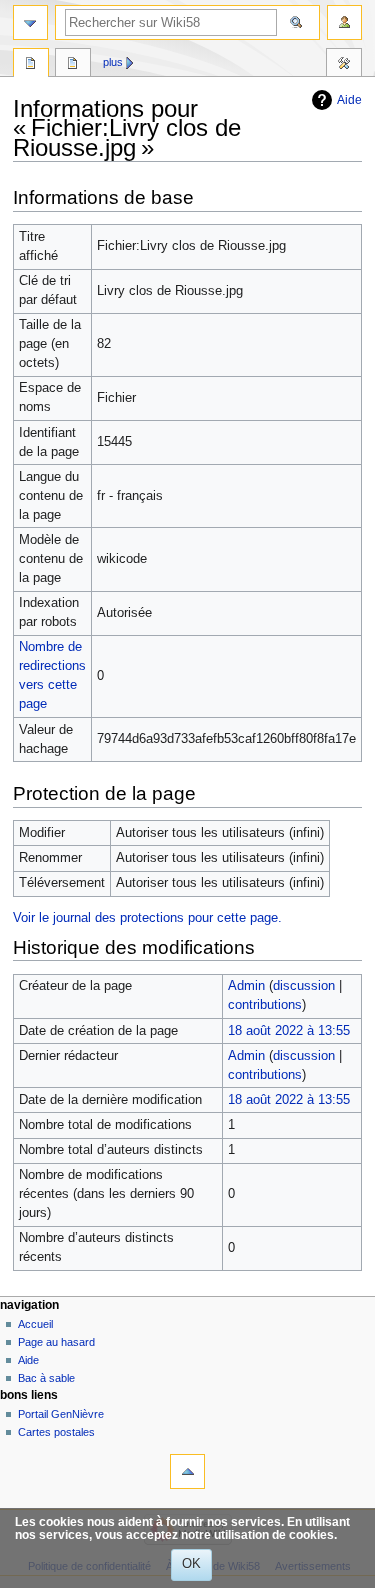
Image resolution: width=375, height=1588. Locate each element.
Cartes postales (56, 1432)
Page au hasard (56, 1342)
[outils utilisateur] (344, 22)
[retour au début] (187, 1471)
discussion (304, 986)
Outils (344, 65)
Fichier (31, 65)
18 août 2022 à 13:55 (289, 1031)
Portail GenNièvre (61, 1414)
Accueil (35, 1324)
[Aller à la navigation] (30, 22)
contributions (265, 1005)
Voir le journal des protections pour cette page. (147, 918)
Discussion (73, 65)
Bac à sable (46, 1378)
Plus (113, 62)
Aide (349, 100)
